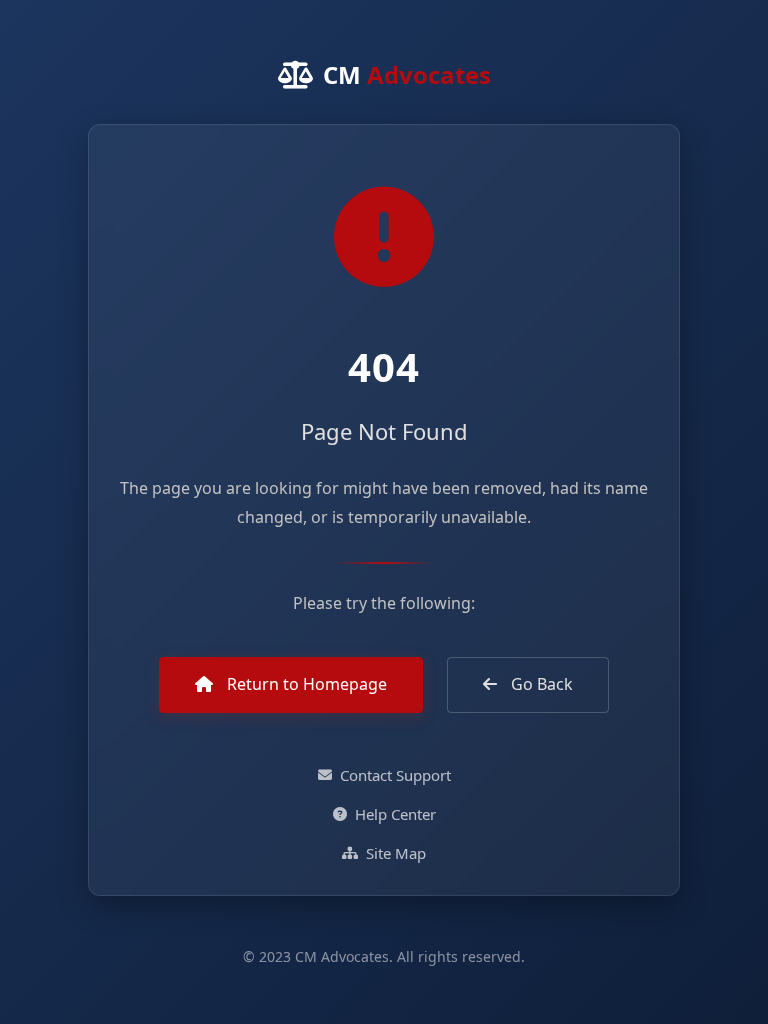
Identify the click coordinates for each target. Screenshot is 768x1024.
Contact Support (395, 775)
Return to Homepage (305, 684)
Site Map (396, 853)
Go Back (540, 684)
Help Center (395, 814)
